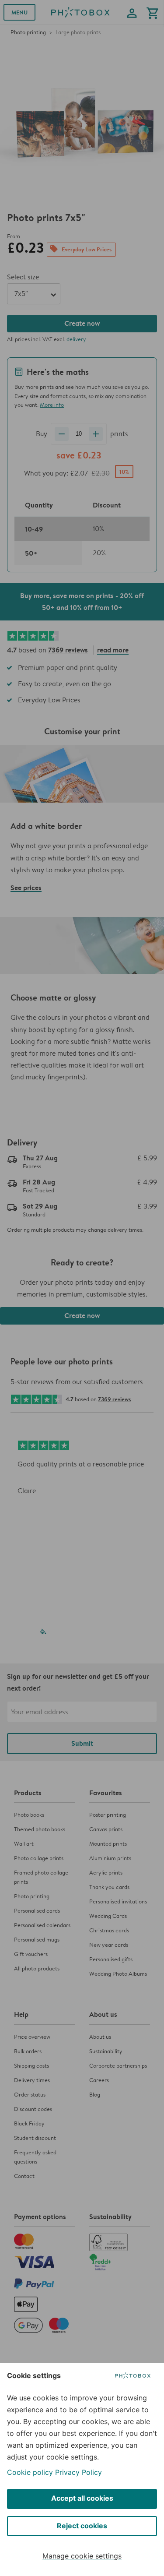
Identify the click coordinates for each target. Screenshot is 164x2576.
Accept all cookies (82, 2498)
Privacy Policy (79, 2472)
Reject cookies (82, 2526)
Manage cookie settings (82, 2556)
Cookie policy (30, 2472)
